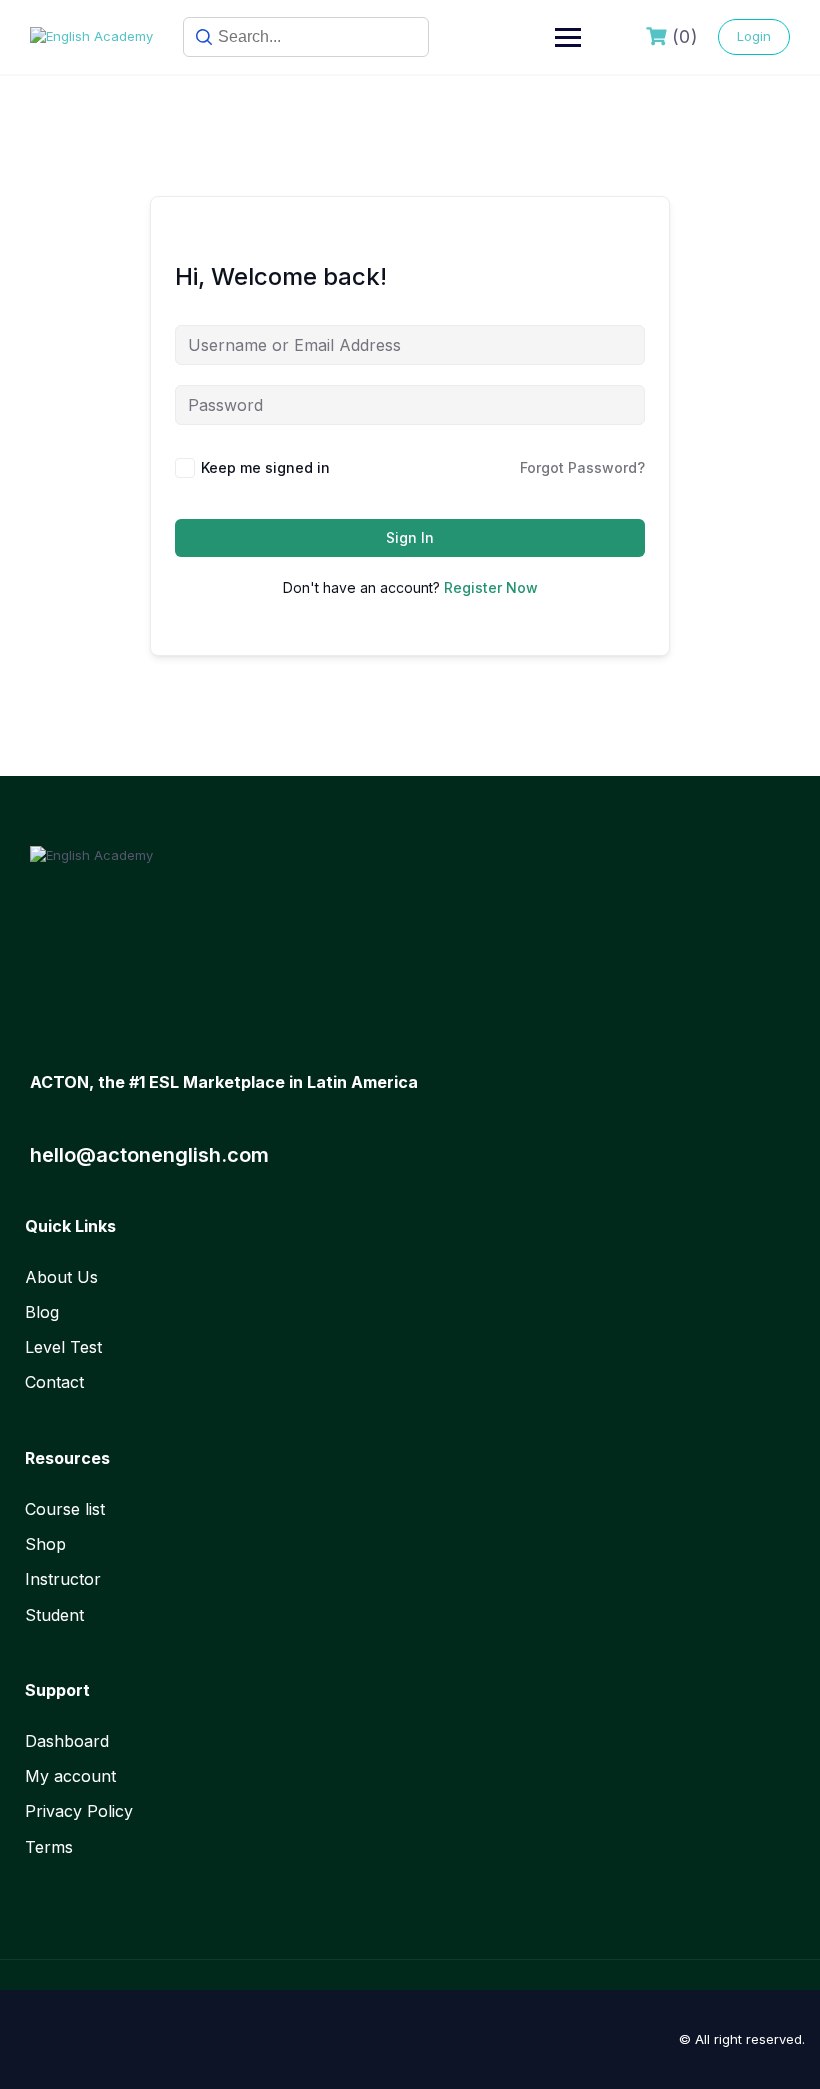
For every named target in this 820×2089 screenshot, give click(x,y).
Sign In (410, 537)
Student (54, 1615)
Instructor (63, 1579)
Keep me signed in (265, 467)
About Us (61, 1277)
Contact (54, 1382)
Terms (49, 1847)
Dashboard (67, 1741)
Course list (65, 1509)
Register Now (491, 587)
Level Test (63, 1347)
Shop (45, 1544)
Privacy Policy (79, 1811)
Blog (42, 1312)
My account (70, 1776)
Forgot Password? (582, 467)
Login (754, 36)
